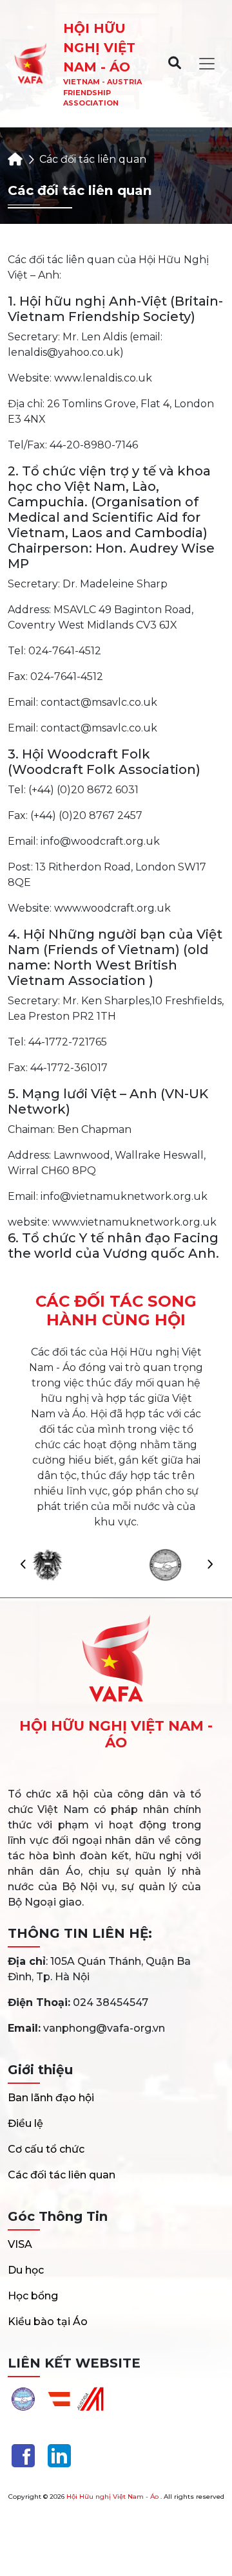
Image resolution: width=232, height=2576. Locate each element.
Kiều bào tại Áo (48, 2322)
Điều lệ (25, 2123)
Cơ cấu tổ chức (46, 2149)
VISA (20, 2244)
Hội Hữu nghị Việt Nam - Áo (112, 2497)
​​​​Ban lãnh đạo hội (51, 2098)
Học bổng (33, 2296)
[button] (209, 1565)
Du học (26, 2270)
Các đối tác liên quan (62, 2175)
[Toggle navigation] (207, 64)
